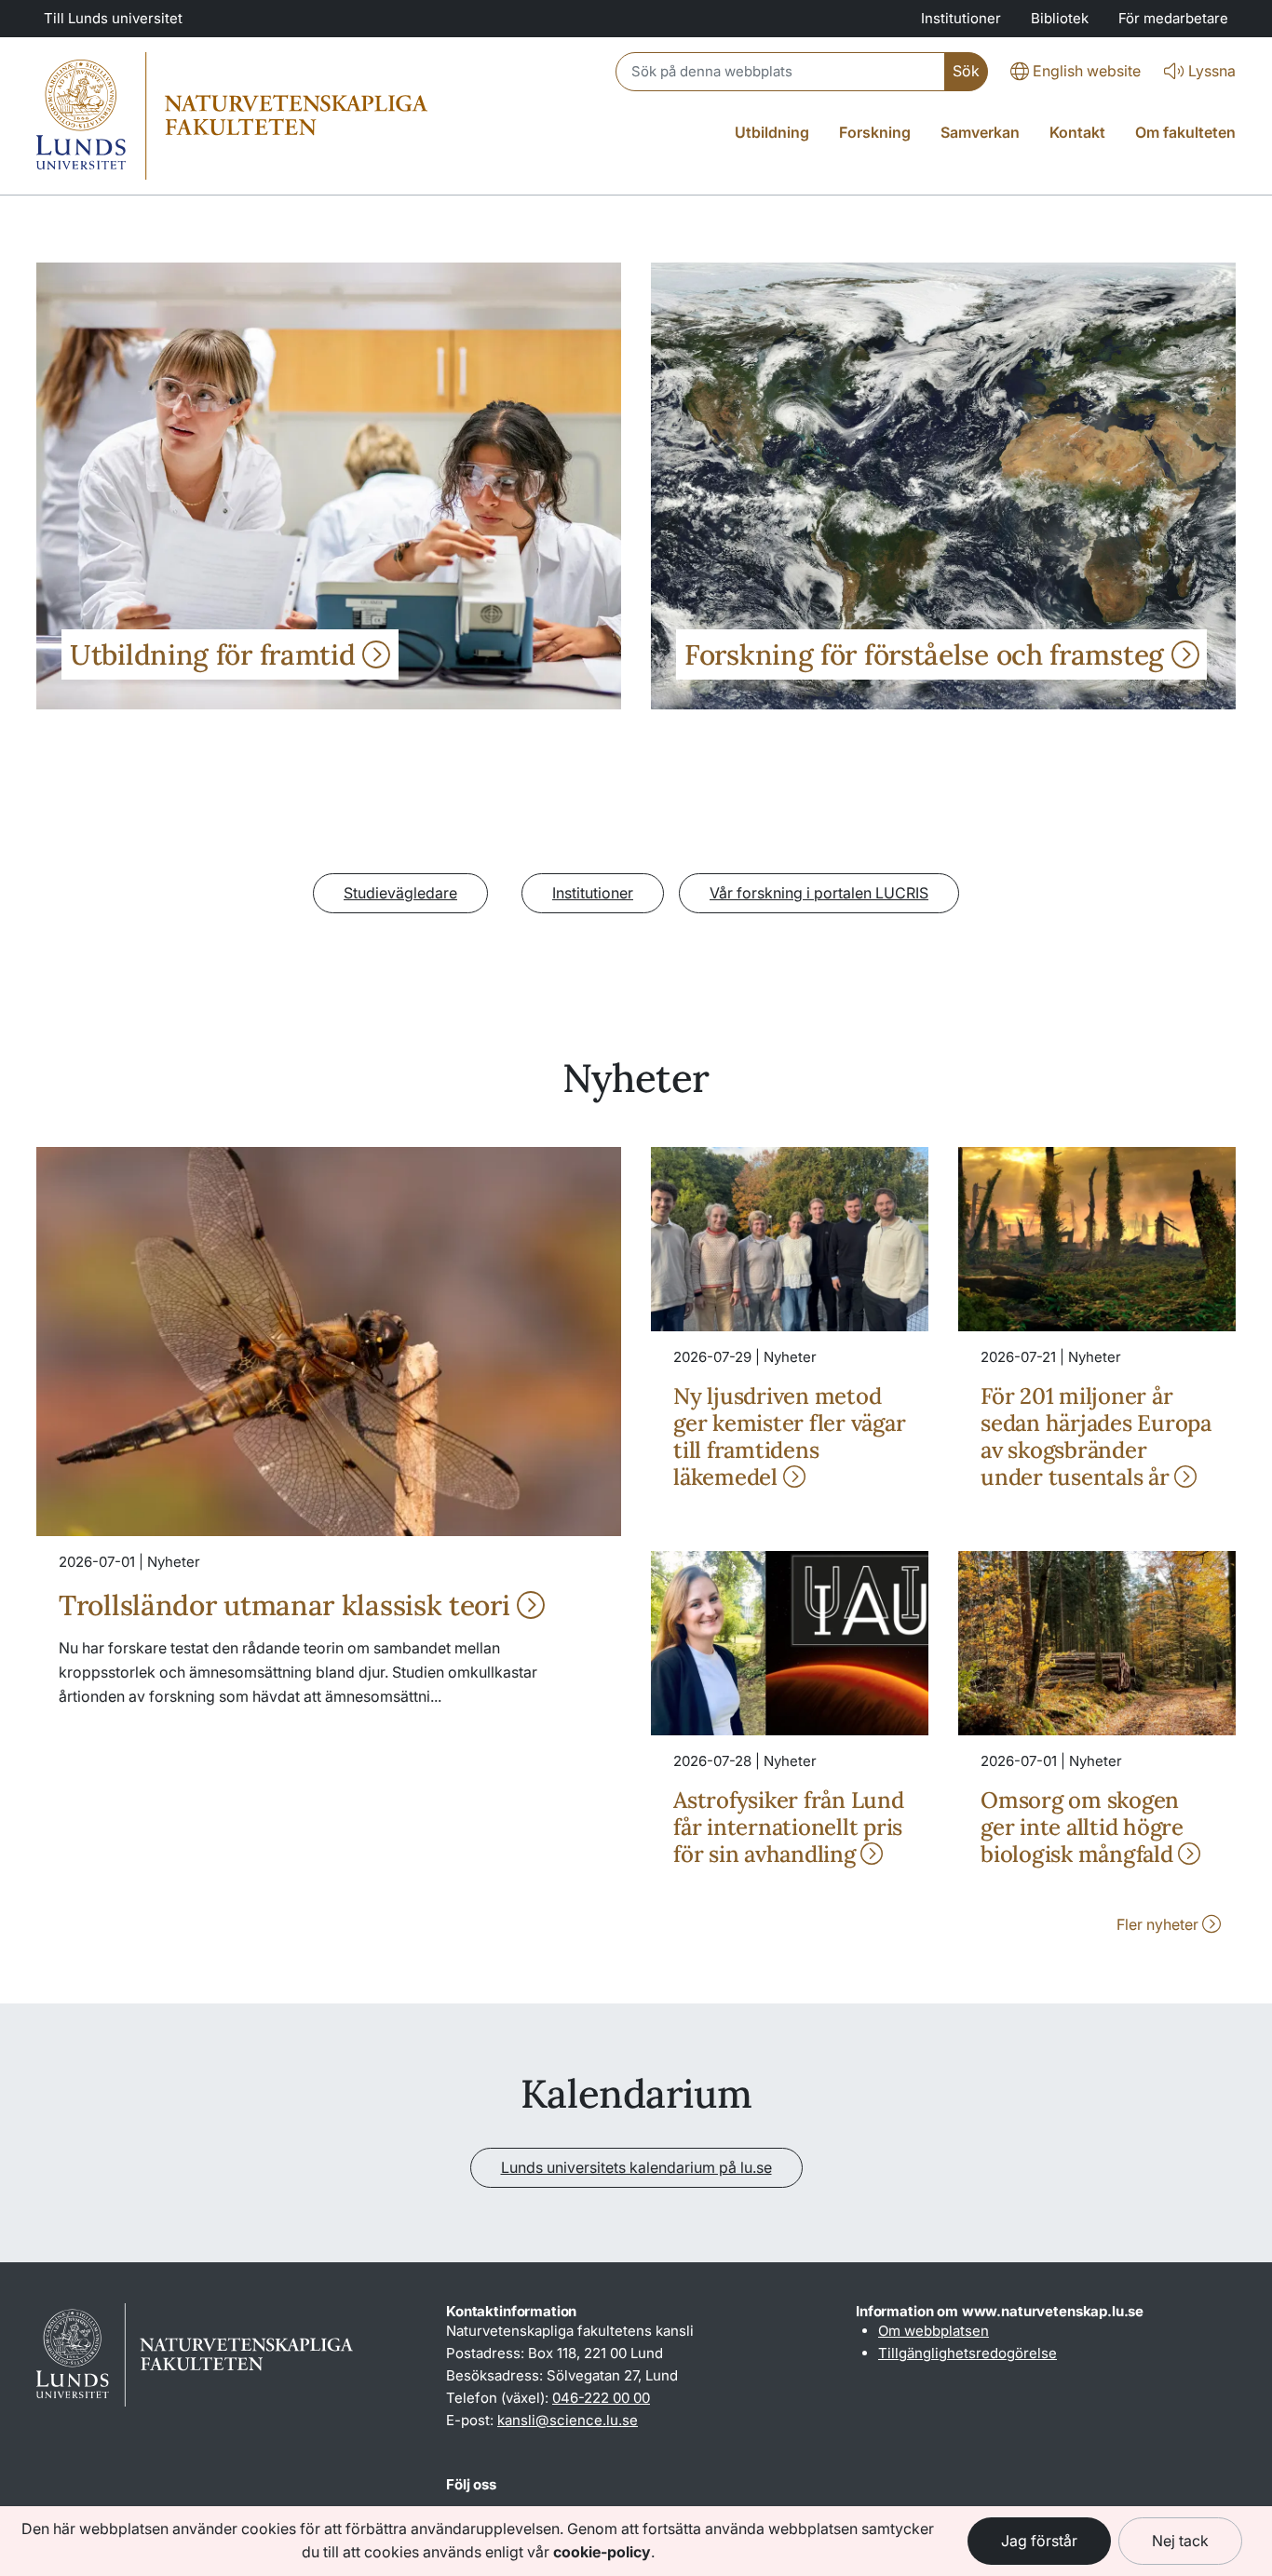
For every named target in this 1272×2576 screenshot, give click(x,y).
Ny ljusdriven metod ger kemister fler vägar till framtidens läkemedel (789, 1436)
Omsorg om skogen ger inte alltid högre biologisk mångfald (1082, 1827)
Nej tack (1180, 2541)
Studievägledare (400, 893)
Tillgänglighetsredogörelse (968, 2353)
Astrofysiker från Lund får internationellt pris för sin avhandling (789, 1827)
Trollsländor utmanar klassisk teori (288, 1605)
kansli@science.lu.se (568, 2420)
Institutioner (593, 893)
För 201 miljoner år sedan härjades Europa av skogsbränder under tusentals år (1096, 1436)
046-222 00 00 (601, 2398)
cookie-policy (602, 2552)
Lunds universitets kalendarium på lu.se (636, 2167)
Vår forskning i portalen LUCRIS (819, 893)
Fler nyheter (1159, 1924)
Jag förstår (1039, 2541)
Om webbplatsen (934, 2331)
